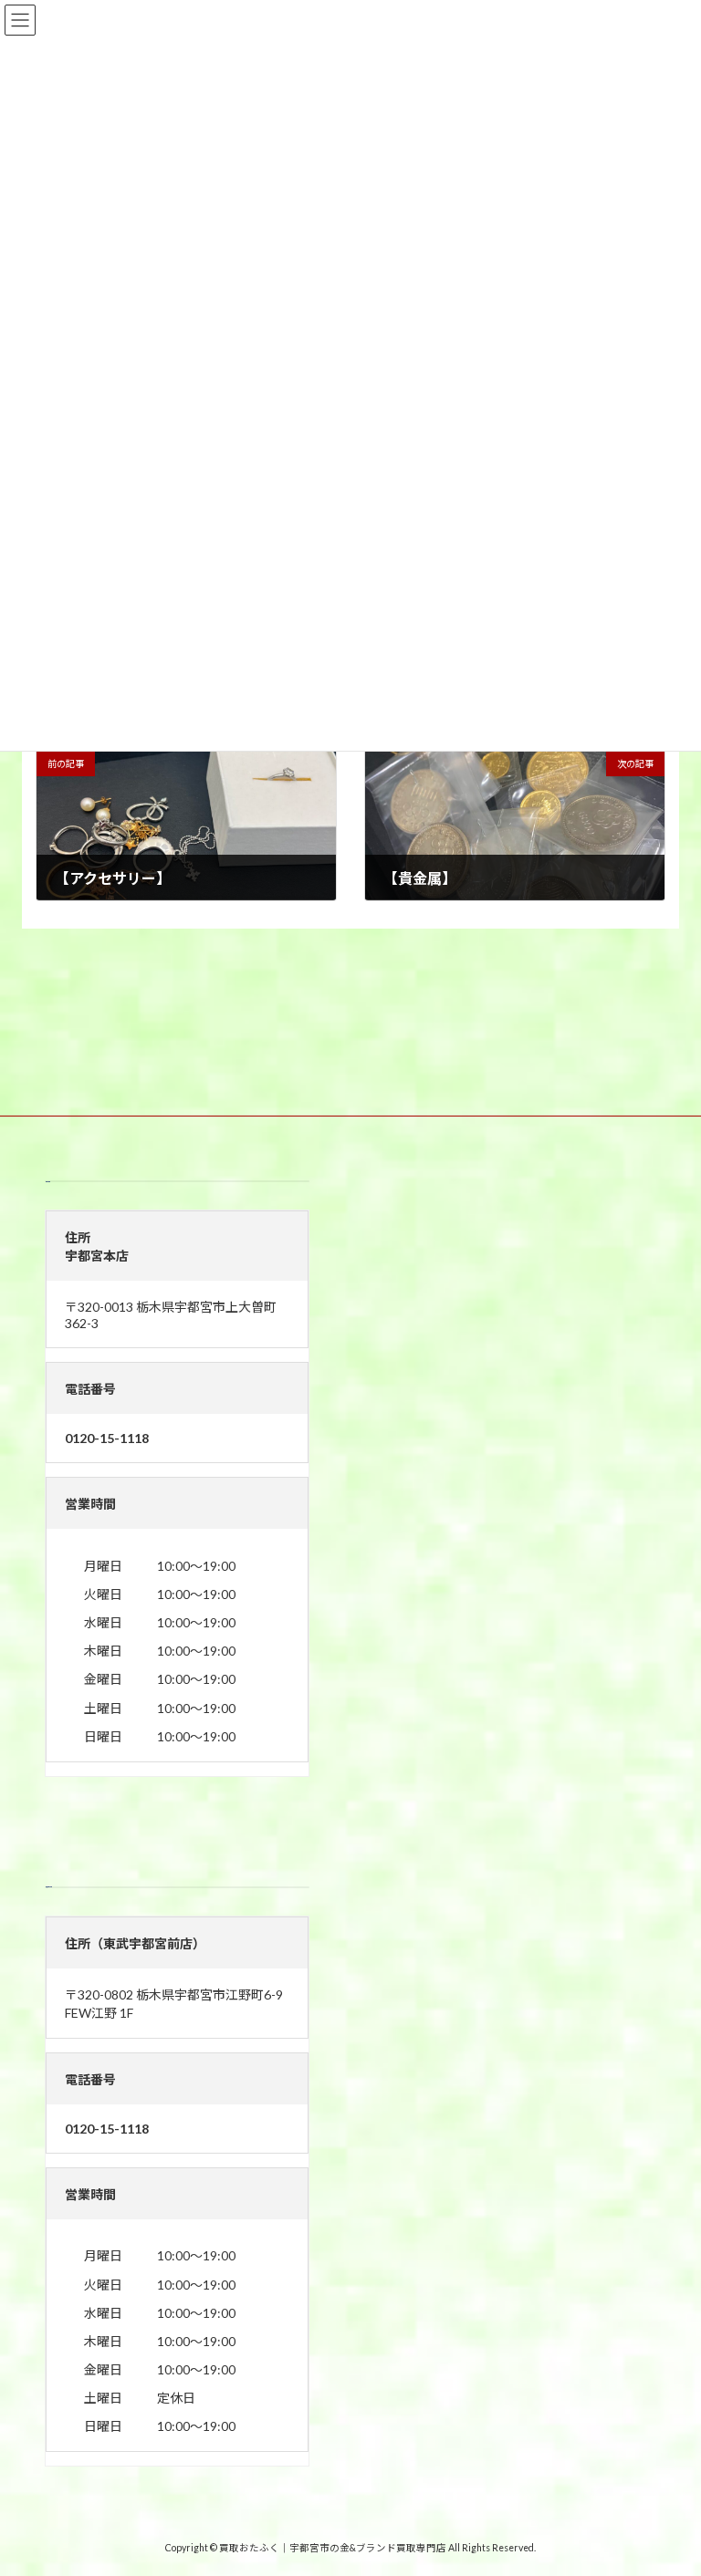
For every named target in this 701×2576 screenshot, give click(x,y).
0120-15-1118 (107, 1438)
